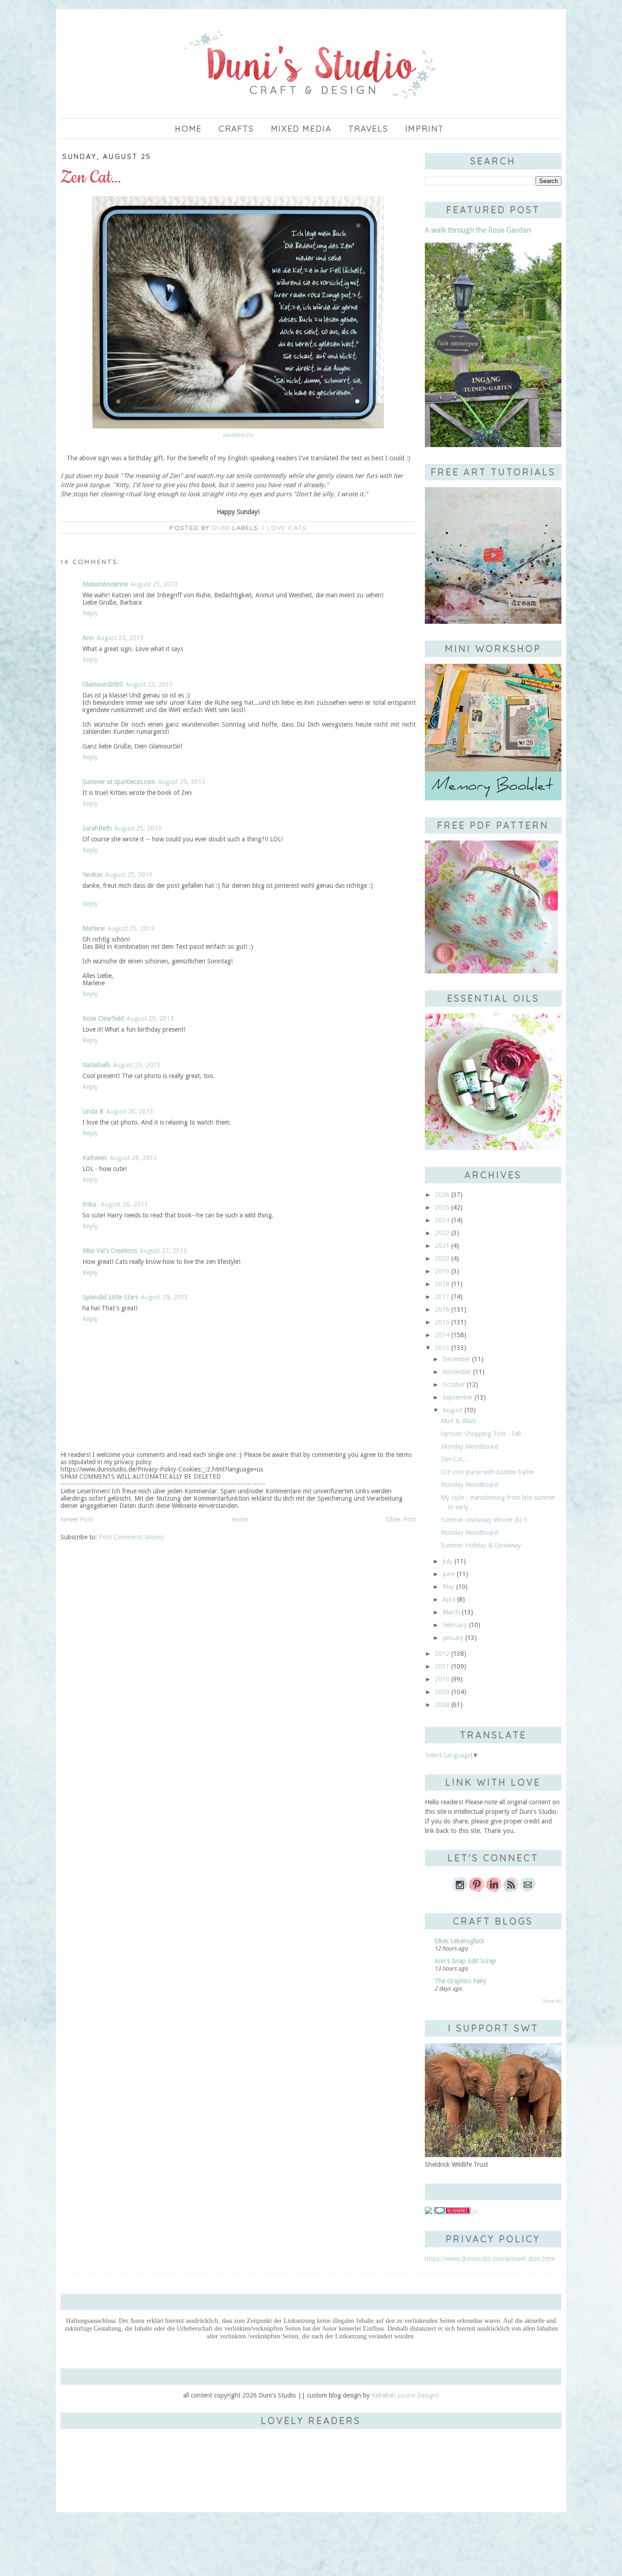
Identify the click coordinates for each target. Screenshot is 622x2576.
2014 (442, 1335)
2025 (442, 1207)
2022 (442, 1233)
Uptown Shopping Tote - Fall (481, 1434)
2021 (442, 1246)
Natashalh (96, 1065)
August (453, 1410)
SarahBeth (97, 828)
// (474, 2212)
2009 (442, 1692)
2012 (442, 1654)
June (449, 1574)
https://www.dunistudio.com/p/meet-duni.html (490, 2259)
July (448, 1561)
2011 (442, 1666)
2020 (442, 1258)
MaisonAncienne (105, 584)
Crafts (236, 129)
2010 (442, 1679)
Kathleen (95, 1158)
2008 (442, 1705)
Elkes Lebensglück (459, 1941)
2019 (442, 1271)
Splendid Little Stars (110, 1297)
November (457, 1372)
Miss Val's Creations (110, 1251)
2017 (442, 1297)
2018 (442, 1284)
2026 (442, 1195)
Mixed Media (301, 129)
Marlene (94, 928)
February (455, 1625)
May (449, 1587)
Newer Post (77, 1519)
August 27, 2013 (163, 1251)
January (453, 1638)
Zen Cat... (454, 1459)
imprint (425, 129)
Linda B (93, 1111)
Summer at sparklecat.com (119, 782)
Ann (88, 638)
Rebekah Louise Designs (405, 2395)
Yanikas (92, 875)
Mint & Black (459, 1421)
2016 (442, 1309)
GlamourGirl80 (103, 684)
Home (188, 129)
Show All (552, 2001)
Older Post (401, 1519)
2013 (442, 1348)
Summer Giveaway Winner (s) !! (484, 1520)
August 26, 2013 (130, 1111)
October (454, 1385)
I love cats (284, 528)
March (451, 1612)
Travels (368, 129)
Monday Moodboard (469, 1446)
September (458, 1397)
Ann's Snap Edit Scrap (465, 1961)
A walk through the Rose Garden (478, 230)
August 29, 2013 (164, 1297)
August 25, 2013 (154, 584)
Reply (90, 613)
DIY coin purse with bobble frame (487, 1472)
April (449, 1599)
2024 (442, 1220)
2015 (442, 1322)
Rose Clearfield (103, 1018)
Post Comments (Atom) (131, 1537)
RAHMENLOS (238, 435)
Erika (90, 1204)
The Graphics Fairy (460, 1981)
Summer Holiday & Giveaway (481, 1545)
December (456, 1359)
